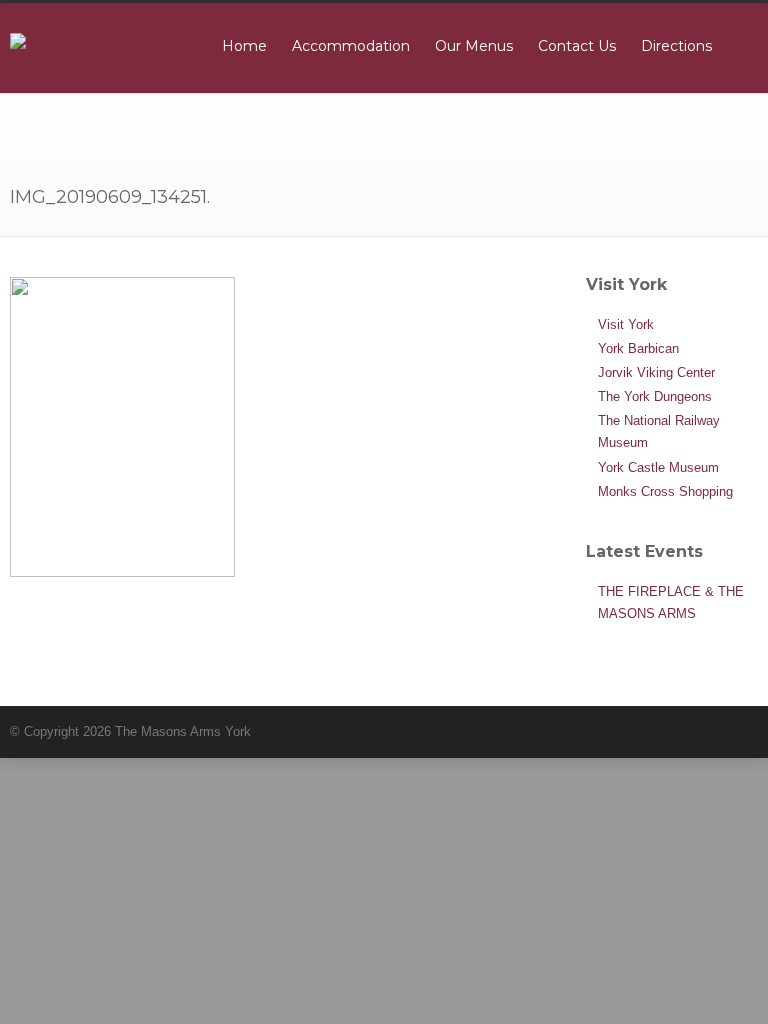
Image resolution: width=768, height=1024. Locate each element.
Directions (676, 46)
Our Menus (474, 46)
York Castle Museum (658, 467)
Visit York (626, 324)
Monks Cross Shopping (665, 491)
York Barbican (638, 348)
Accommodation (351, 46)
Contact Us (577, 46)
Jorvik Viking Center (656, 372)
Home (244, 46)
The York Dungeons (655, 396)
